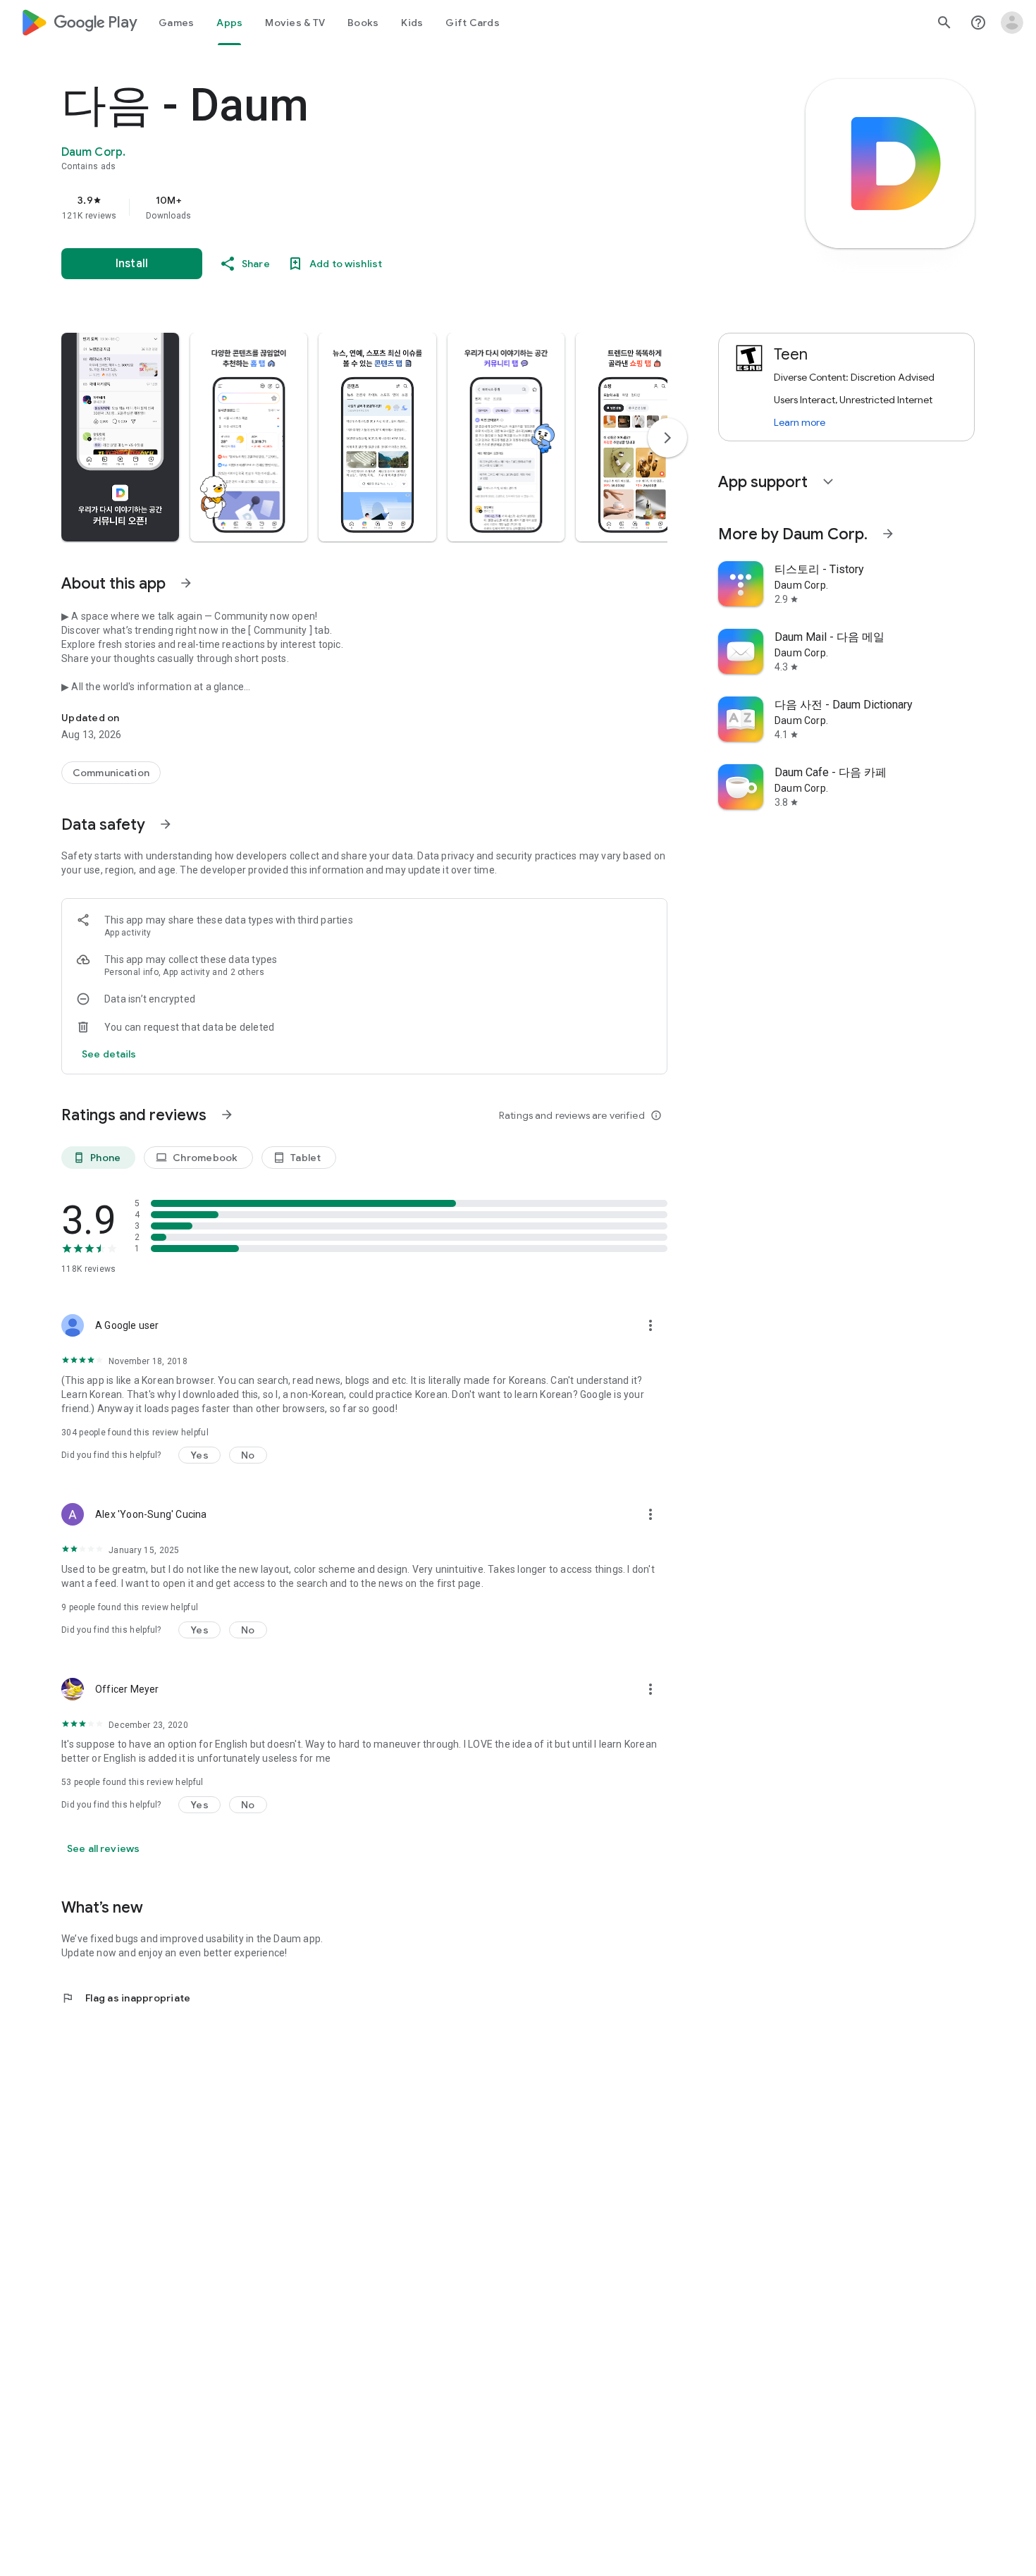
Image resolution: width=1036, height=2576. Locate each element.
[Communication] (111, 773)
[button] (120, 437)
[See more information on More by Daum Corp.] (888, 534)
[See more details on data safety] (109, 1054)
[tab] (176, 23)
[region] (343, 207)
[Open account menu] (1012, 23)
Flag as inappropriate (126, 1998)
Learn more (800, 422)
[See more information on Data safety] (166, 824)
